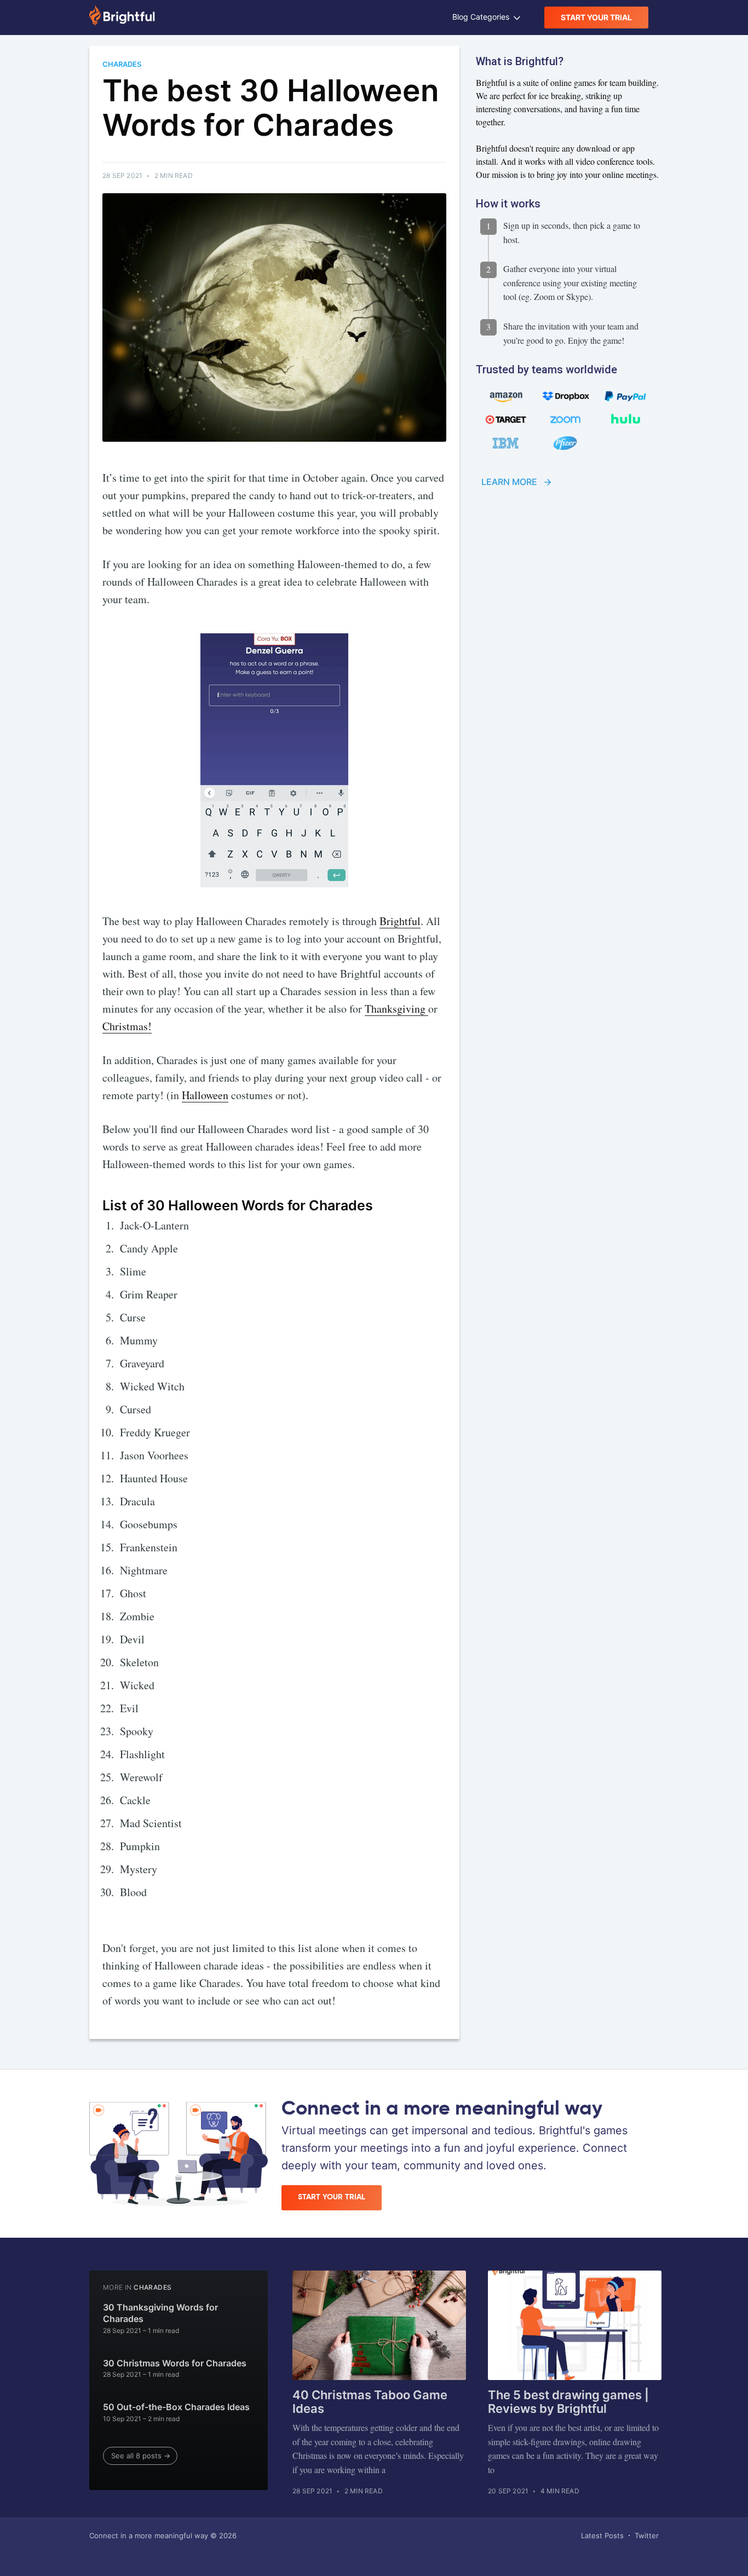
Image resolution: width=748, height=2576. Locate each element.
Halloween (205, 1095)
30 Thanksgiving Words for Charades (160, 2313)
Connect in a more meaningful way (149, 2535)
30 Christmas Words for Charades (175, 2363)
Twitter (647, 2535)
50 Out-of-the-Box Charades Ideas (176, 2407)
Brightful (400, 921)
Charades (153, 2287)
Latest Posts (602, 2535)
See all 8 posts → (141, 2456)
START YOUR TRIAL (596, 17)
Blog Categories (482, 17)
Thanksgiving (396, 1009)
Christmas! (127, 1026)
